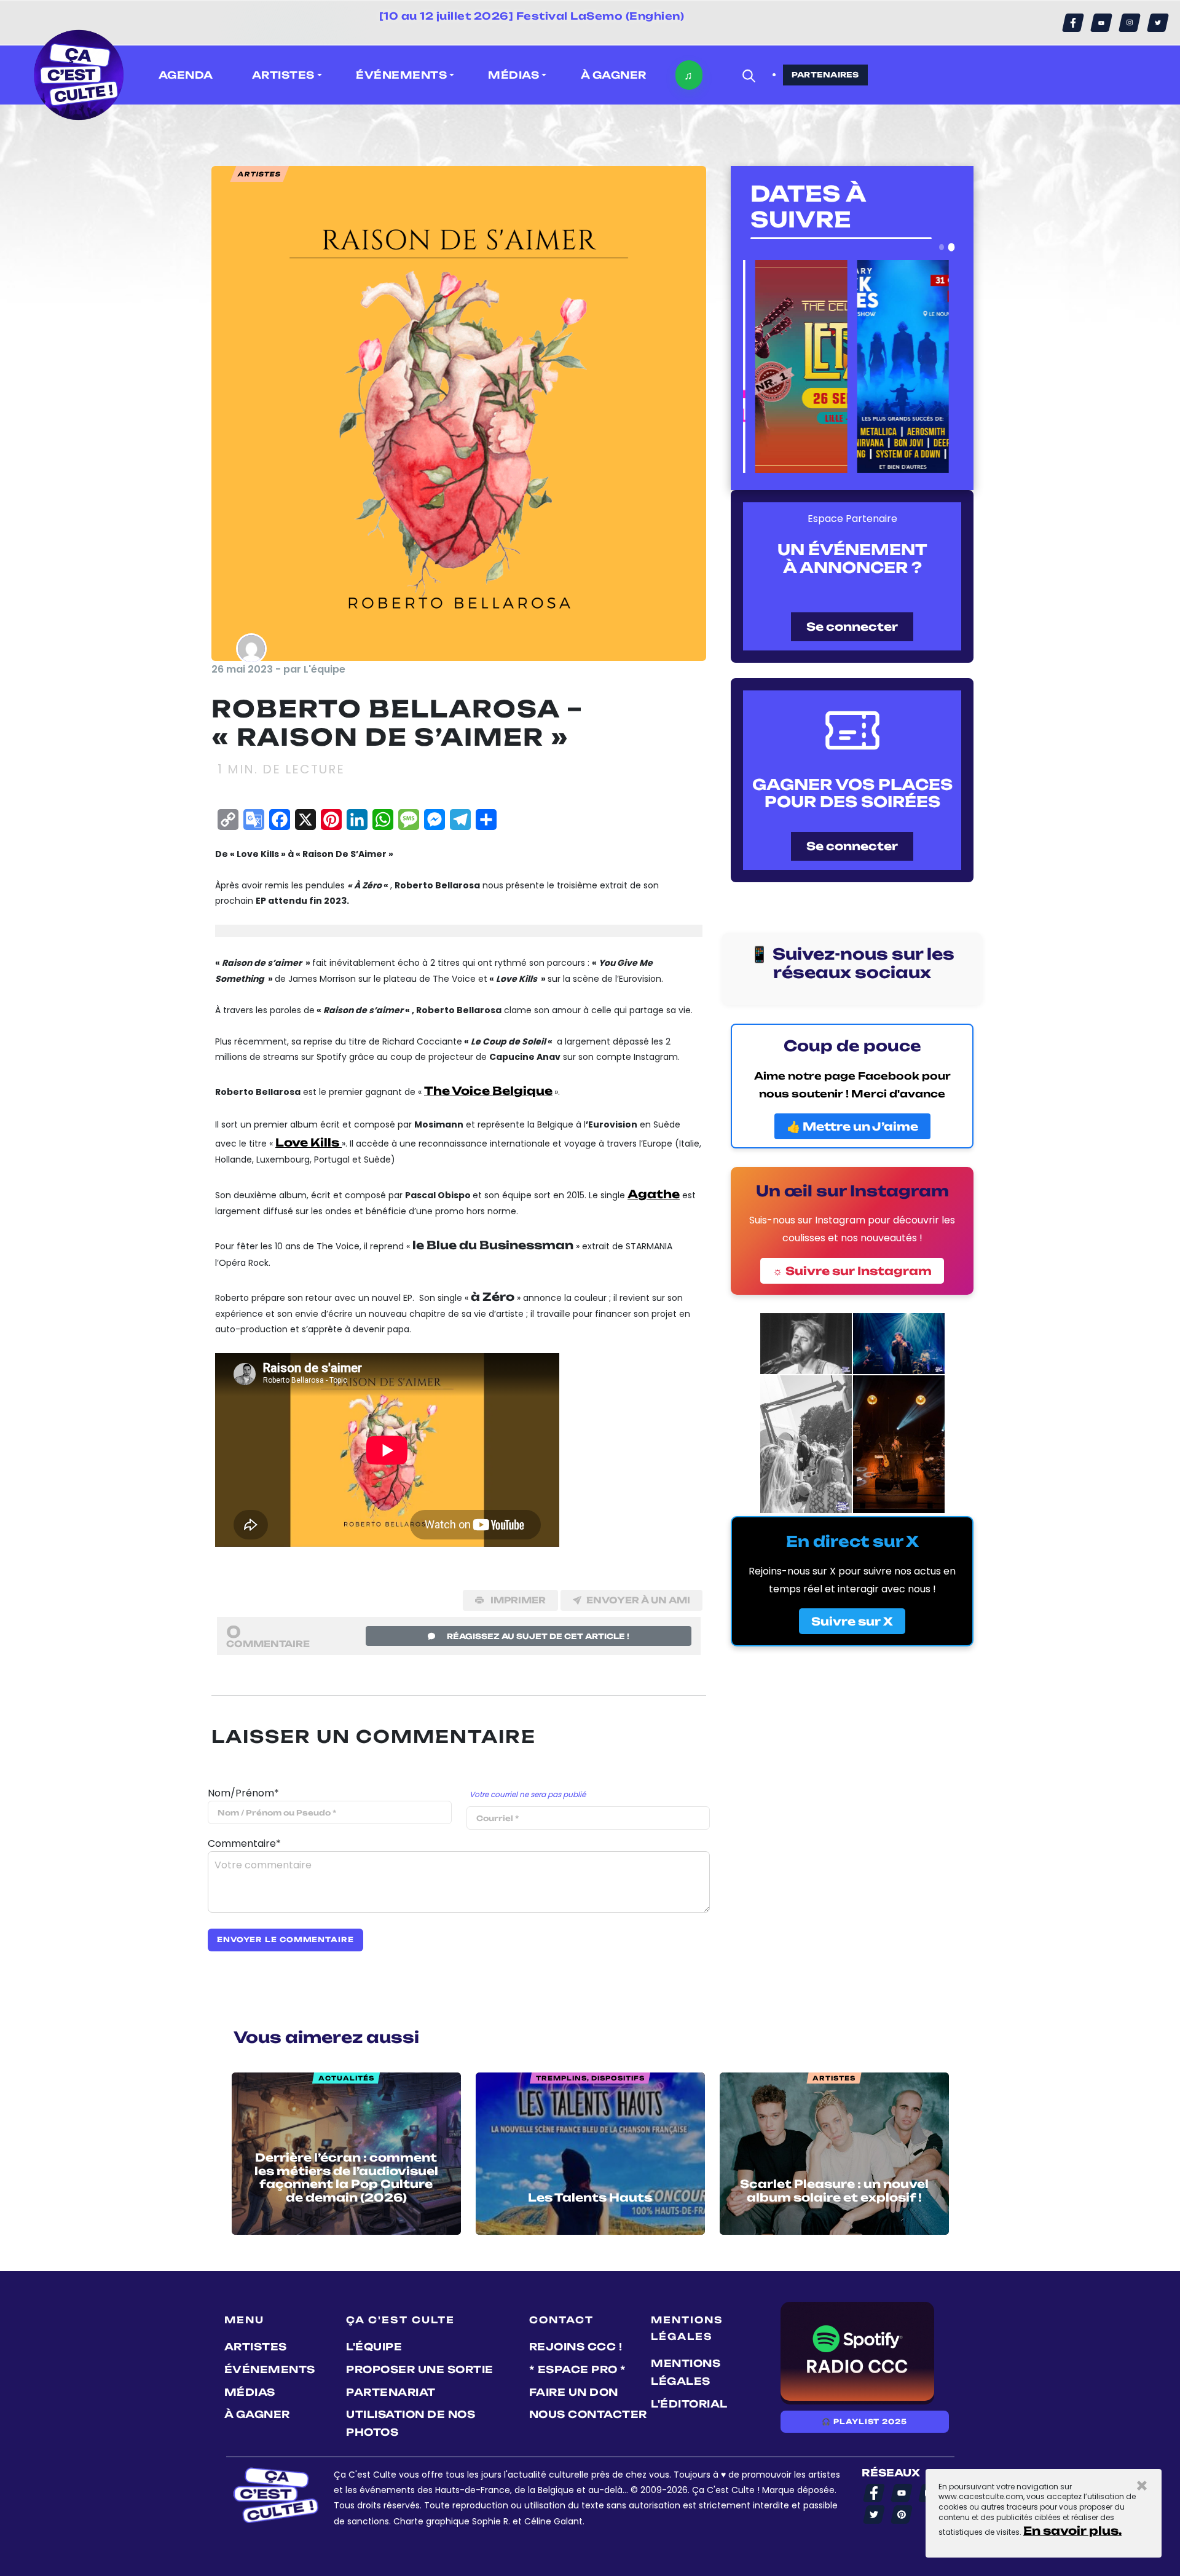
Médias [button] (513, 75)
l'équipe (374, 2347)
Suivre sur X (852, 1621)
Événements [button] (401, 75)
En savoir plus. (1072, 2531)
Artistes (256, 2347)
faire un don (574, 2392)
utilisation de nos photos (411, 2423)
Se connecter (852, 626)
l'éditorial (689, 2404)
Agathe (654, 1194)
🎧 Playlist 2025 (864, 2422)
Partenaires (825, 75)
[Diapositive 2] (952, 247)
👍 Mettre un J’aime (852, 1126)
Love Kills (309, 1142)
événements (270, 2369)
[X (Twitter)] (1158, 23)
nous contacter (588, 2414)
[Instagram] (1130, 23)
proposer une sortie (420, 2369)
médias (250, 2392)
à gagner (614, 75)
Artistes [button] (283, 75)
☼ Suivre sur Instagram (852, 1271)
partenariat (391, 2392)
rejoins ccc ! (576, 2347)
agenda (186, 75)
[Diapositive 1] (942, 247)
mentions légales (686, 2372)
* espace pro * (578, 2369)
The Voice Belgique (488, 1091)
